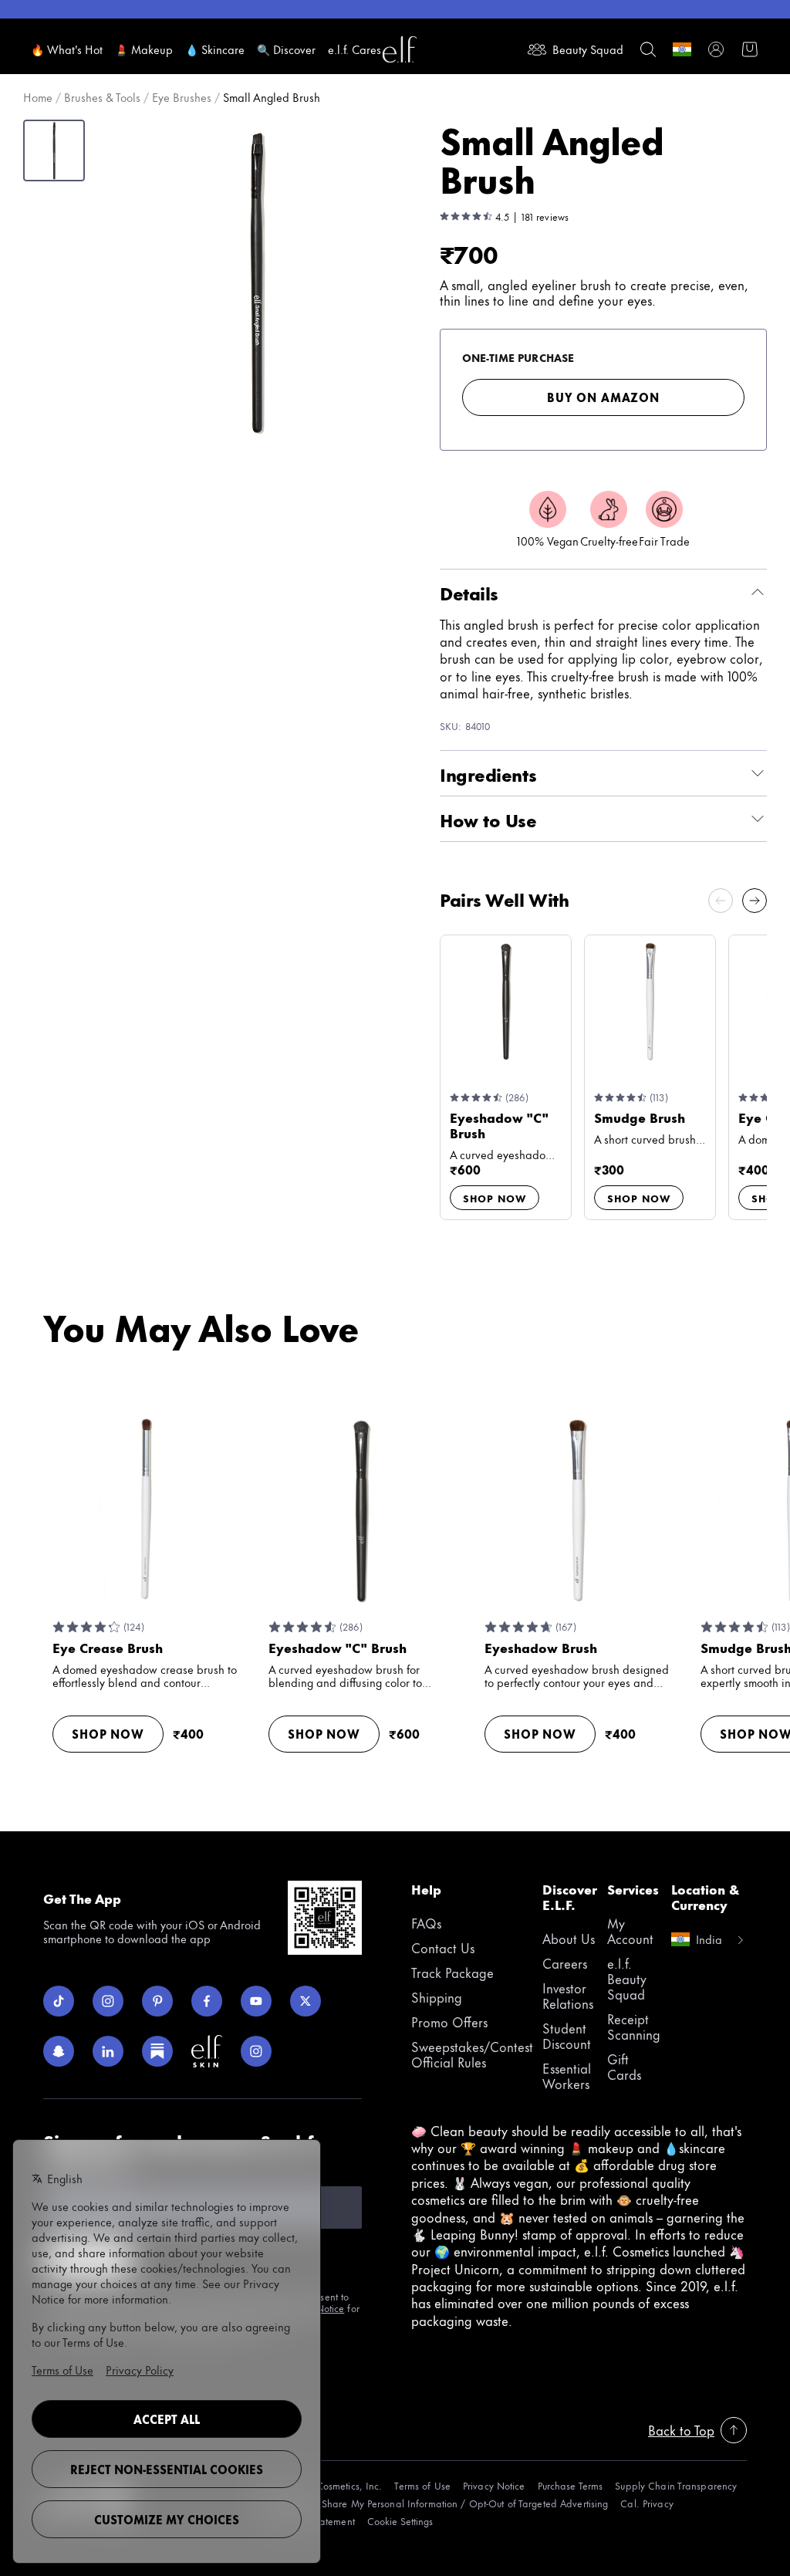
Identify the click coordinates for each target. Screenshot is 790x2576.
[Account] (716, 49)
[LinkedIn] (108, 2051)
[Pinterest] (157, 2001)
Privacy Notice (494, 2485)
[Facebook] (207, 2001)
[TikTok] (59, 2001)
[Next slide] (755, 901)
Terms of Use (422, 2485)
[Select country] (682, 49)
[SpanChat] (59, 2051)
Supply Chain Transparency (676, 2485)
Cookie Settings (400, 2521)
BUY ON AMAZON (603, 397)
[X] (306, 2001)
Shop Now (495, 1198)
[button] (256, 282)
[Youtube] (256, 2001)
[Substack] (157, 2051)
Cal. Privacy (647, 2503)
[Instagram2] (256, 2051)
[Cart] (750, 49)
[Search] (648, 49)
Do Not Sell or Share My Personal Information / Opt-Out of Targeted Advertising (432, 2503)
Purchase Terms (571, 2485)
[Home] (400, 49)
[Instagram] (108, 2001)
